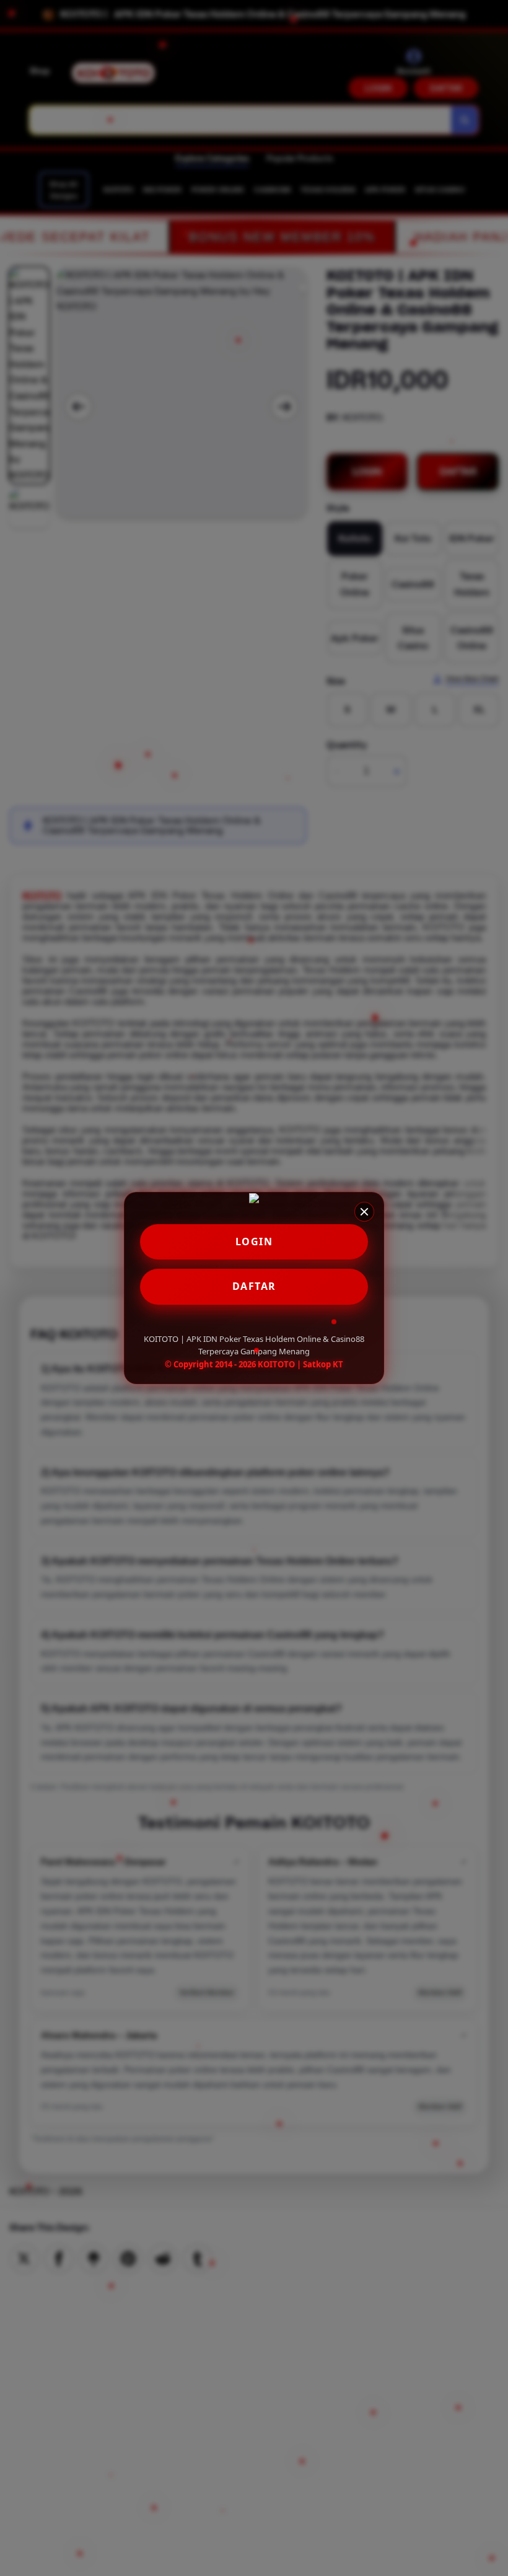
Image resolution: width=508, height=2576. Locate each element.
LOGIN (254, 1242)
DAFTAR (254, 1286)
